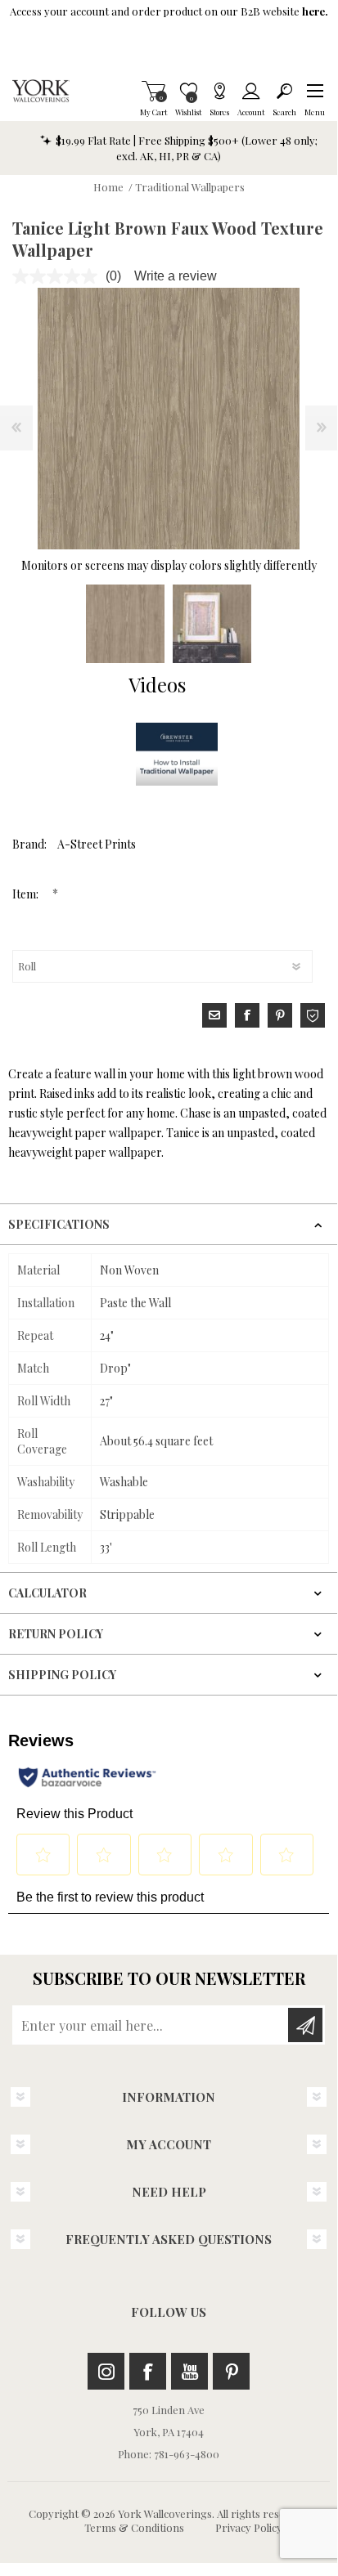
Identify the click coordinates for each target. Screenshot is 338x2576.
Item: (27, 894)
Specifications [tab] (59, 1224)
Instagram (106, 2371)
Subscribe (305, 2025)
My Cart (153, 91)
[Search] (284, 91)
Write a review (176, 276)
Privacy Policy (249, 2527)
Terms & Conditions (134, 2527)
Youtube (189, 2371)
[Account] (251, 91)
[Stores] (219, 91)
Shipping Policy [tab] (62, 1675)
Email (214, 1015)
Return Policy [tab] (56, 1634)
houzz (313, 1015)
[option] (125, 624)
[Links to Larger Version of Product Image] (169, 419)
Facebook (148, 2371)
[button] (315, 91)
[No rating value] (59, 276)
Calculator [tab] (47, 1593)
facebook (247, 1015)
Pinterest (231, 2371)
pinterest (280, 1015)
